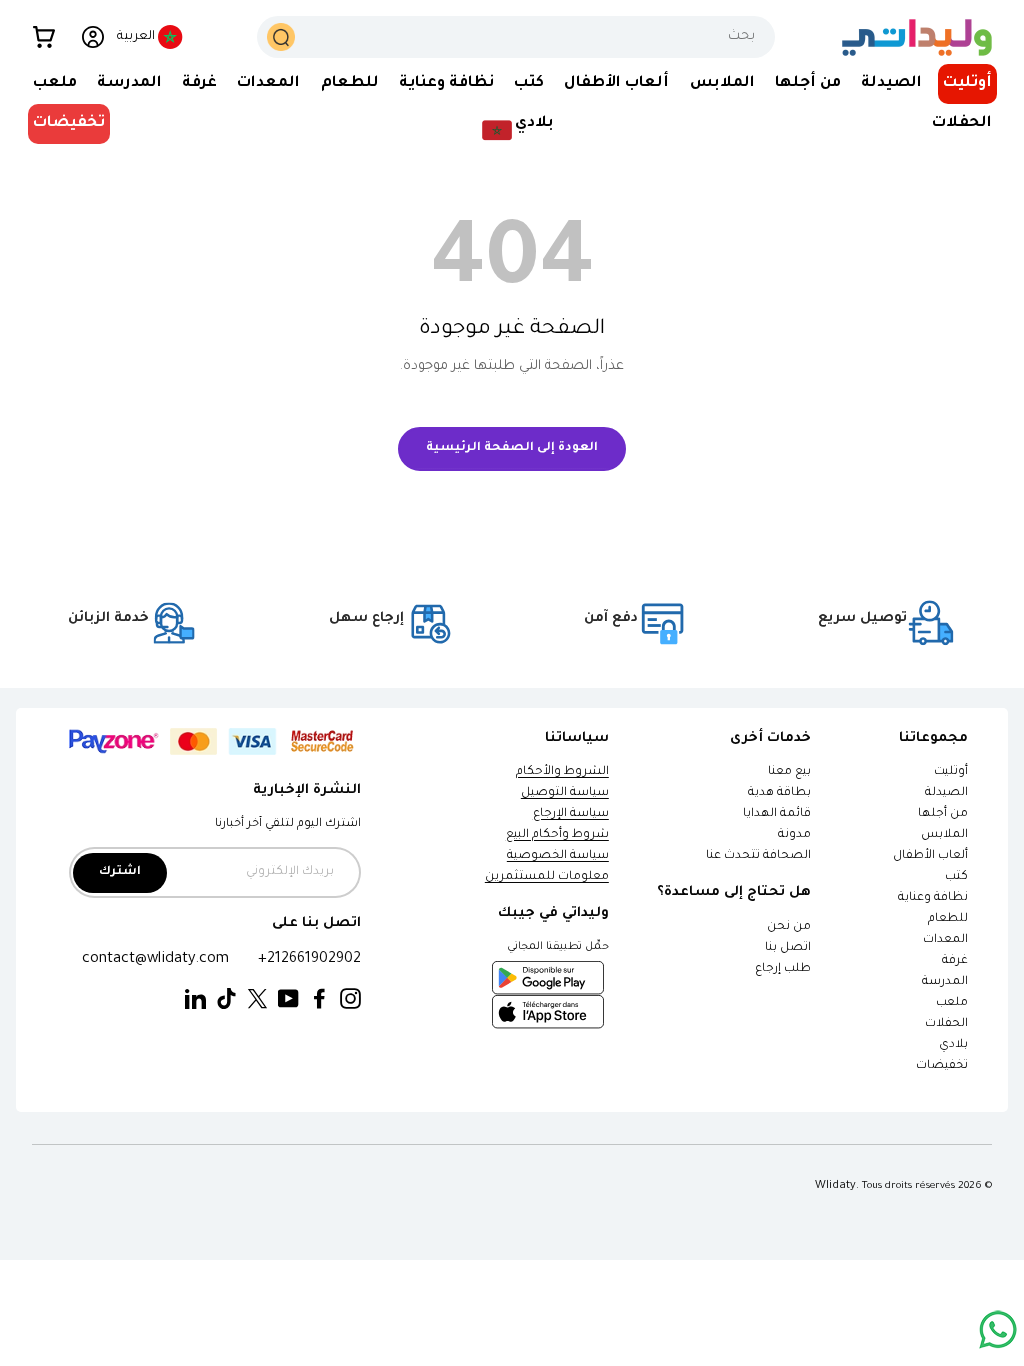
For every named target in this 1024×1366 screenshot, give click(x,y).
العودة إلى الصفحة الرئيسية (512, 448)
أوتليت (967, 83)
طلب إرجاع (783, 969)
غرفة (955, 961)
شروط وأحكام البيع (557, 835)
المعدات (945, 940)
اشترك (120, 872)
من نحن (789, 927)
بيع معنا (789, 772)
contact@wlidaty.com (155, 959)
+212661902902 (309, 959)
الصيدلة (946, 793)
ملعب (952, 1003)
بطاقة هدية (779, 793)
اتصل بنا (788, 948)
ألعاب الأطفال (930, 856)
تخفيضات (69, 123)
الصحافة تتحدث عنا (757, 856)
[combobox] (515, 37)
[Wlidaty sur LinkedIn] (195, 999)
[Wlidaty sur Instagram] (350, 999)
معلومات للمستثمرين (547, 877)
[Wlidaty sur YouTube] (288, 999)
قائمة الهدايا (777, 814)
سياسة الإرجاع (571, 814)
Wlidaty (835, 1186)
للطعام (948, 919)
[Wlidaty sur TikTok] (226, 999)
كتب (956, 877)
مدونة (794, 835)
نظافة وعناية (933, 898)
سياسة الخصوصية (558, 856)
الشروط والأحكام (562, 772)
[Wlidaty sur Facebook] (319, 999)
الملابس (944, 835)
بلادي (953, 1045)
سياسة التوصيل (565, 793)
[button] (44, 37)
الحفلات (946, 1024)
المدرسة (945, 982)
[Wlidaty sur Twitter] (257, 999)
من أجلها (943, 814)
